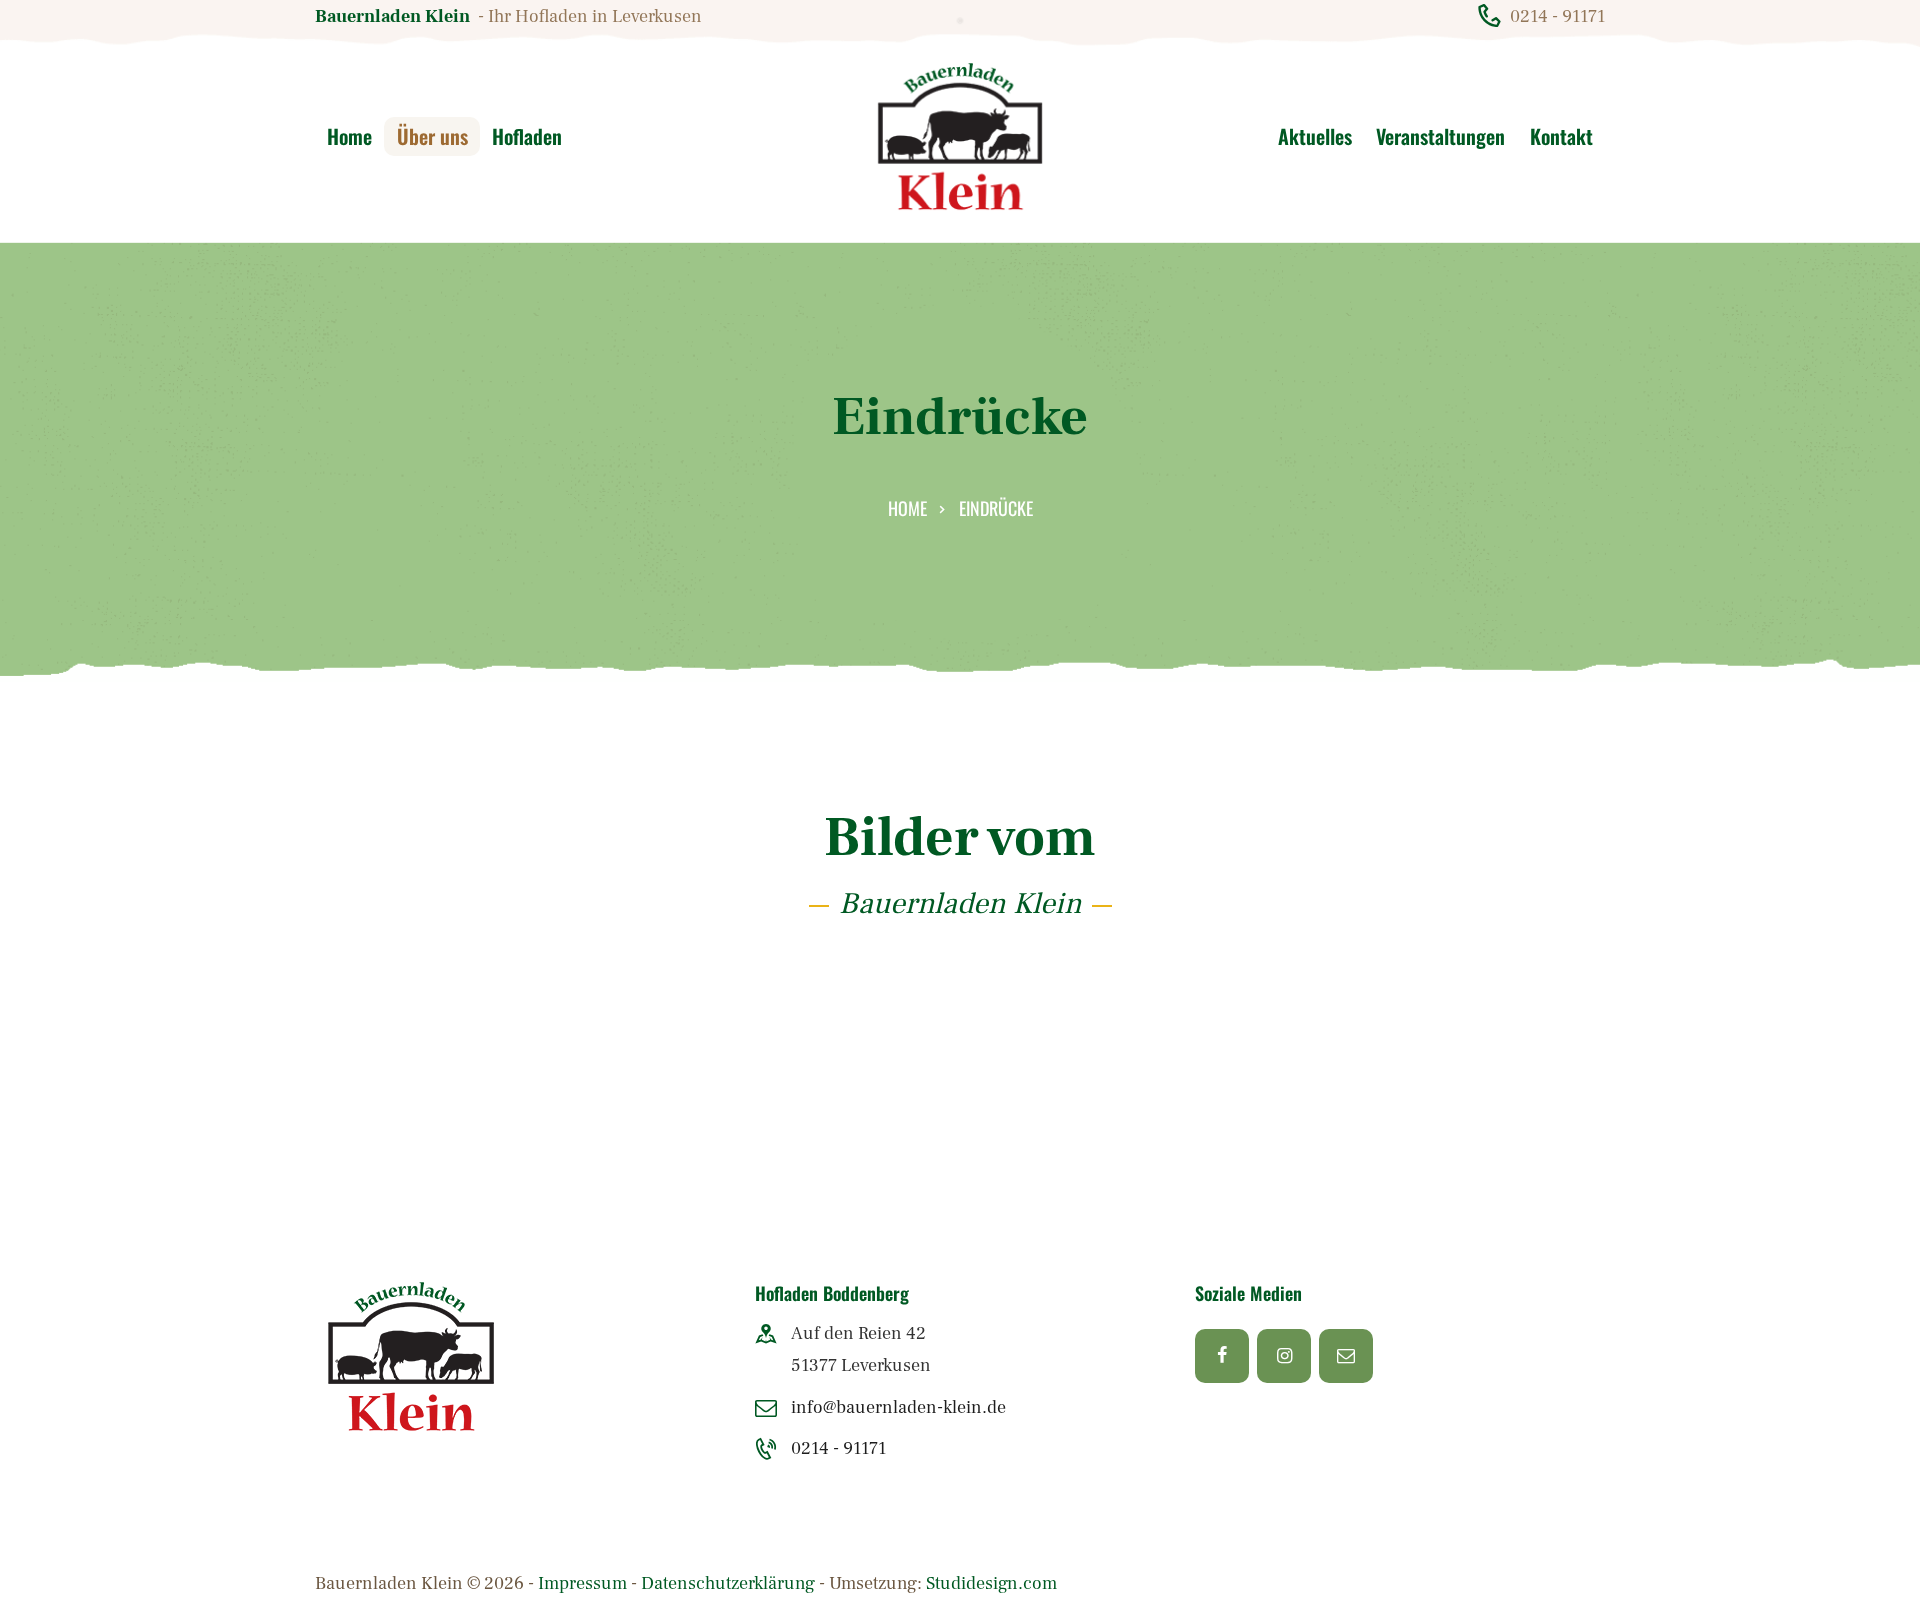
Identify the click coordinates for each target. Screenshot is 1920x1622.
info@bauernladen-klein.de (898, 1407)
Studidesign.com (991, 1583)
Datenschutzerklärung (728, 1583)
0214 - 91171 (838, 1448)
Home (907, 508)
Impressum (582, 1583)
